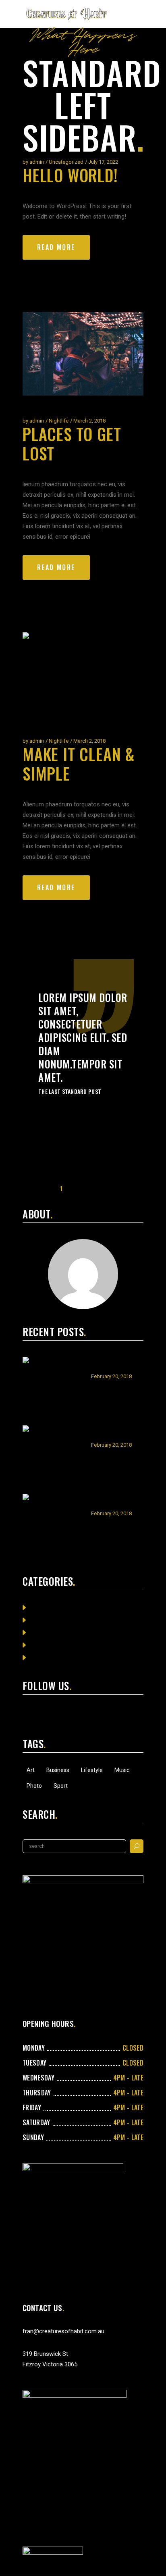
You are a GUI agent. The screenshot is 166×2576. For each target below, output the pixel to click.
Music (122, 1770)
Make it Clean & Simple (79, 764)
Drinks (39, 1620)
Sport (61, 1786)
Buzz (37, 1608)
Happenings (46, 1633)
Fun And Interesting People (116, 1433)
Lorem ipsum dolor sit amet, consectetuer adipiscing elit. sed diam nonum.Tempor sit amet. (83, 1037)
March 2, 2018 (89, 421)
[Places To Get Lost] (83, 354)
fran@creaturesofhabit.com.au (63, 2331)
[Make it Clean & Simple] (83, 674)
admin (37, 162)
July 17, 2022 (103, 162)
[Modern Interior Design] (53, 1387)
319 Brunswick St (45, 2354)
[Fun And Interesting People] (53, 1456)
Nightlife (59, 421)
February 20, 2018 (111, 1376)
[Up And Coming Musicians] (53, 1524)
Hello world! (70, 175)
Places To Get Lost (72, 444)
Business (58, 1770)
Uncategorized (66, 162)
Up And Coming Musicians (110, 1501)
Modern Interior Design (113, 1364)
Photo (34, 1786)
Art (31, 1770)
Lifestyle (92, 1770)
